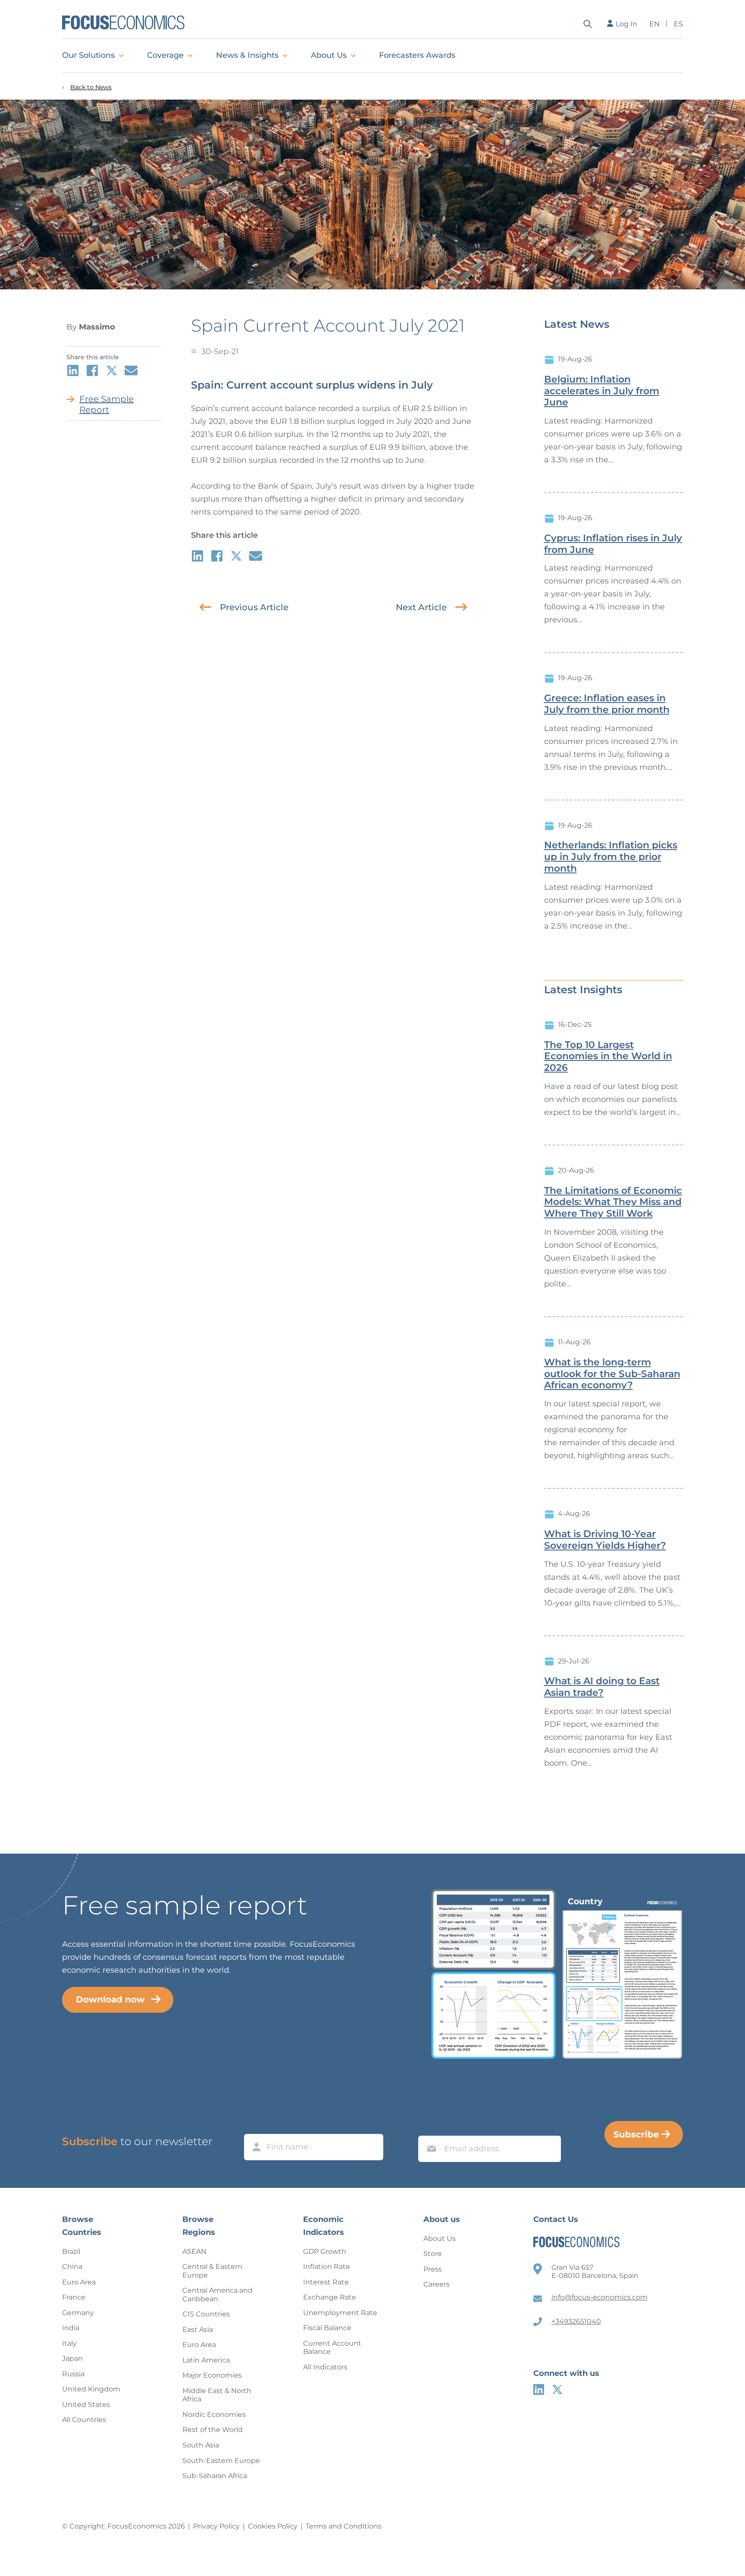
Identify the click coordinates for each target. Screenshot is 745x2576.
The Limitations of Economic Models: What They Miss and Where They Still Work (613, 1202)
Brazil (71, 2251)
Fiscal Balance (327, 2328)
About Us (329, 55)
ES (678, 24)
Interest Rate (326, 2282)
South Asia (201, 2445)
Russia (73, 2374)
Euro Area (79, 2282)
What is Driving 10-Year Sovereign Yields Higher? (605, 1540)
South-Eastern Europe (221, 2461)
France (74, 2297)
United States (86, 2405)
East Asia (198, 2330)
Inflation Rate (327, 2267)
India (71, 2328)
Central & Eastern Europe (212, 2271)
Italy (69, 2343)
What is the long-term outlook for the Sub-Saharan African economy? (612, 1374)
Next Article (421, 607)
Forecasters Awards (417, 55)
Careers (437, 2284)
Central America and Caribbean (218, 2295)
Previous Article (254, 607)
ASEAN (194, 2251)
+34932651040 (576, 2321)
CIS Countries (206, 2314)
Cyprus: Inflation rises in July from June (613, 544)
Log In (626, 24)
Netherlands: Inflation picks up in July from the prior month (611, 857)
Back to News (91, 87)
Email (429, 2127)
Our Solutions (88, 55)
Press (433, 2269)
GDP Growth (325, 2251)
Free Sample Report (106, 404)
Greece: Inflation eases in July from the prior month (607, 704)
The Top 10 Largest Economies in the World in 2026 (608, 1057)
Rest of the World (213, 2430)
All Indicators (325, 2367)
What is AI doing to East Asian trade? (602, 1687)
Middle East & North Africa (217, 2395)
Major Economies (212, 2375)
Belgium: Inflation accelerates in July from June (602, 391)
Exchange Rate (330, 2297)
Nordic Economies (214, 2414)
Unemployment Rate (340, 2313)
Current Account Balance (332, 2348)
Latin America (206, 2360)
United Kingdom (91, 2389)
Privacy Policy (216, 2526)
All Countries (84, 2420)
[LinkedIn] (539, 2389)
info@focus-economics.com (599, 2297)
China (72, 2267)
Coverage (165, 55)
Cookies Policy (273, 2526)
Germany (78, 2313)
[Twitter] (557, 2389)
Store (433, 2254)
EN (654, 24)
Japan (72, 2358)
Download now (110, 1999)
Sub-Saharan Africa (215, 2476)
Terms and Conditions (344, 2526)
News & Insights (247, 55)
